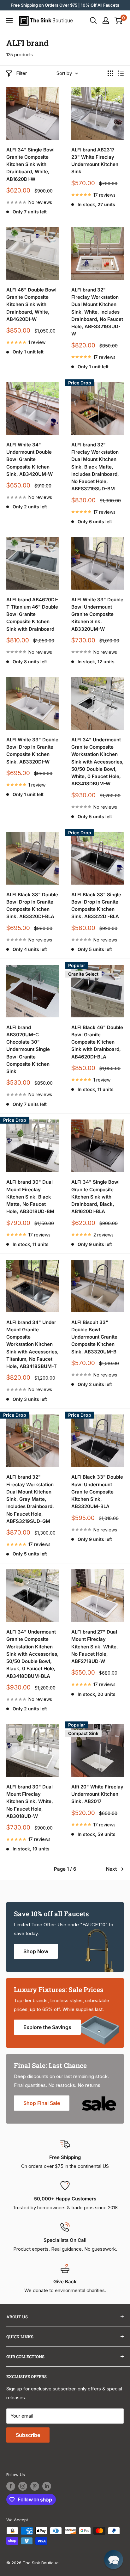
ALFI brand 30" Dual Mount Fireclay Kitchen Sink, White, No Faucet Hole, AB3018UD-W (30, 1801)
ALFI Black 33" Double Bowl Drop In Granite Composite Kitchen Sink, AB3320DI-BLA (32, 906)
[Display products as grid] (110, 73)
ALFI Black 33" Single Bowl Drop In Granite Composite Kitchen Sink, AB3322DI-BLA (96, 906)
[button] (114, 2560)
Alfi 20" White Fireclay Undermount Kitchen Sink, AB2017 (97, 1794)
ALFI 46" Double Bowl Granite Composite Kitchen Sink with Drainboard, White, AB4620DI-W (31, 304)
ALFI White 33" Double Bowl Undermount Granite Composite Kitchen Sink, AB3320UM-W (97, 614)
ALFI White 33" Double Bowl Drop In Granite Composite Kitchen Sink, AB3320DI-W (32, 751)
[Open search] (93, 21)
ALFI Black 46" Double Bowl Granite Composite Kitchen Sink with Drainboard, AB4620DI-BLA (97, 1042)
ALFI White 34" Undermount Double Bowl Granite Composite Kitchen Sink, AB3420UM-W (30, 459)
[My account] (106, 21)
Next (111, 1869)
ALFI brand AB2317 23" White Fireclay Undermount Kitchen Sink (95, 161)
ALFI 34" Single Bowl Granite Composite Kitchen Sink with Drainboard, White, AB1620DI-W (30, 164)
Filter (21, 73)
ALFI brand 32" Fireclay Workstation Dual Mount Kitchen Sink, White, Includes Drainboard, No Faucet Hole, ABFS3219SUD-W (97, 312)
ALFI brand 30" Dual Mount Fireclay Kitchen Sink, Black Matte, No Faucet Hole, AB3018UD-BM (30, 1197)
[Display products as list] (121, 73)
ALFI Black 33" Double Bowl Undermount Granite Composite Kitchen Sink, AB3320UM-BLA (97, 1492)
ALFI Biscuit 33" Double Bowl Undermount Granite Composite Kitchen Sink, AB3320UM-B (94, 1337)
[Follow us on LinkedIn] (47, 2486)
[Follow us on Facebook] (11, 2486)
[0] (118, 21)
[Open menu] (9, 21)
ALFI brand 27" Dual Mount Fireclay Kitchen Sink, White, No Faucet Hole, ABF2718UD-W (95, 1647)
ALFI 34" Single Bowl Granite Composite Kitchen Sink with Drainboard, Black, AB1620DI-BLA (95, 1197)
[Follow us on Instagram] (23, 2486)
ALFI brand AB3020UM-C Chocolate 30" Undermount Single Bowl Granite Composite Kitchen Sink (28, 1049)
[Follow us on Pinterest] (35, 2486)
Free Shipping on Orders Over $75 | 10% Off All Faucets (65, 5)
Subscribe (28, 2435)
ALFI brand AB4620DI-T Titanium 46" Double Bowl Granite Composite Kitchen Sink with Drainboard (32, 614)
